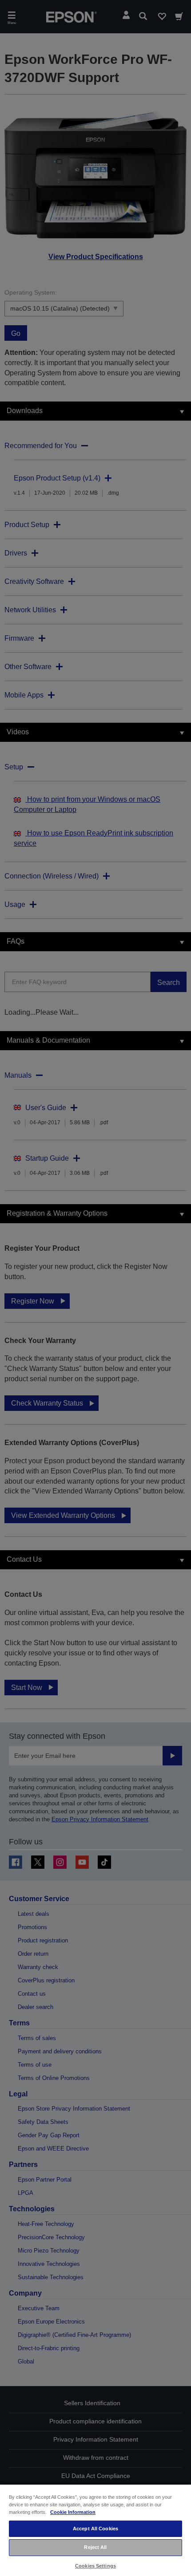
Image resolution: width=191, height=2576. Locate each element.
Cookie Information (73, 2512)
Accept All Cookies (95, 2529)
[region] (95, 2530)
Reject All (95, 2547)
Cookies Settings (95, 2566)
